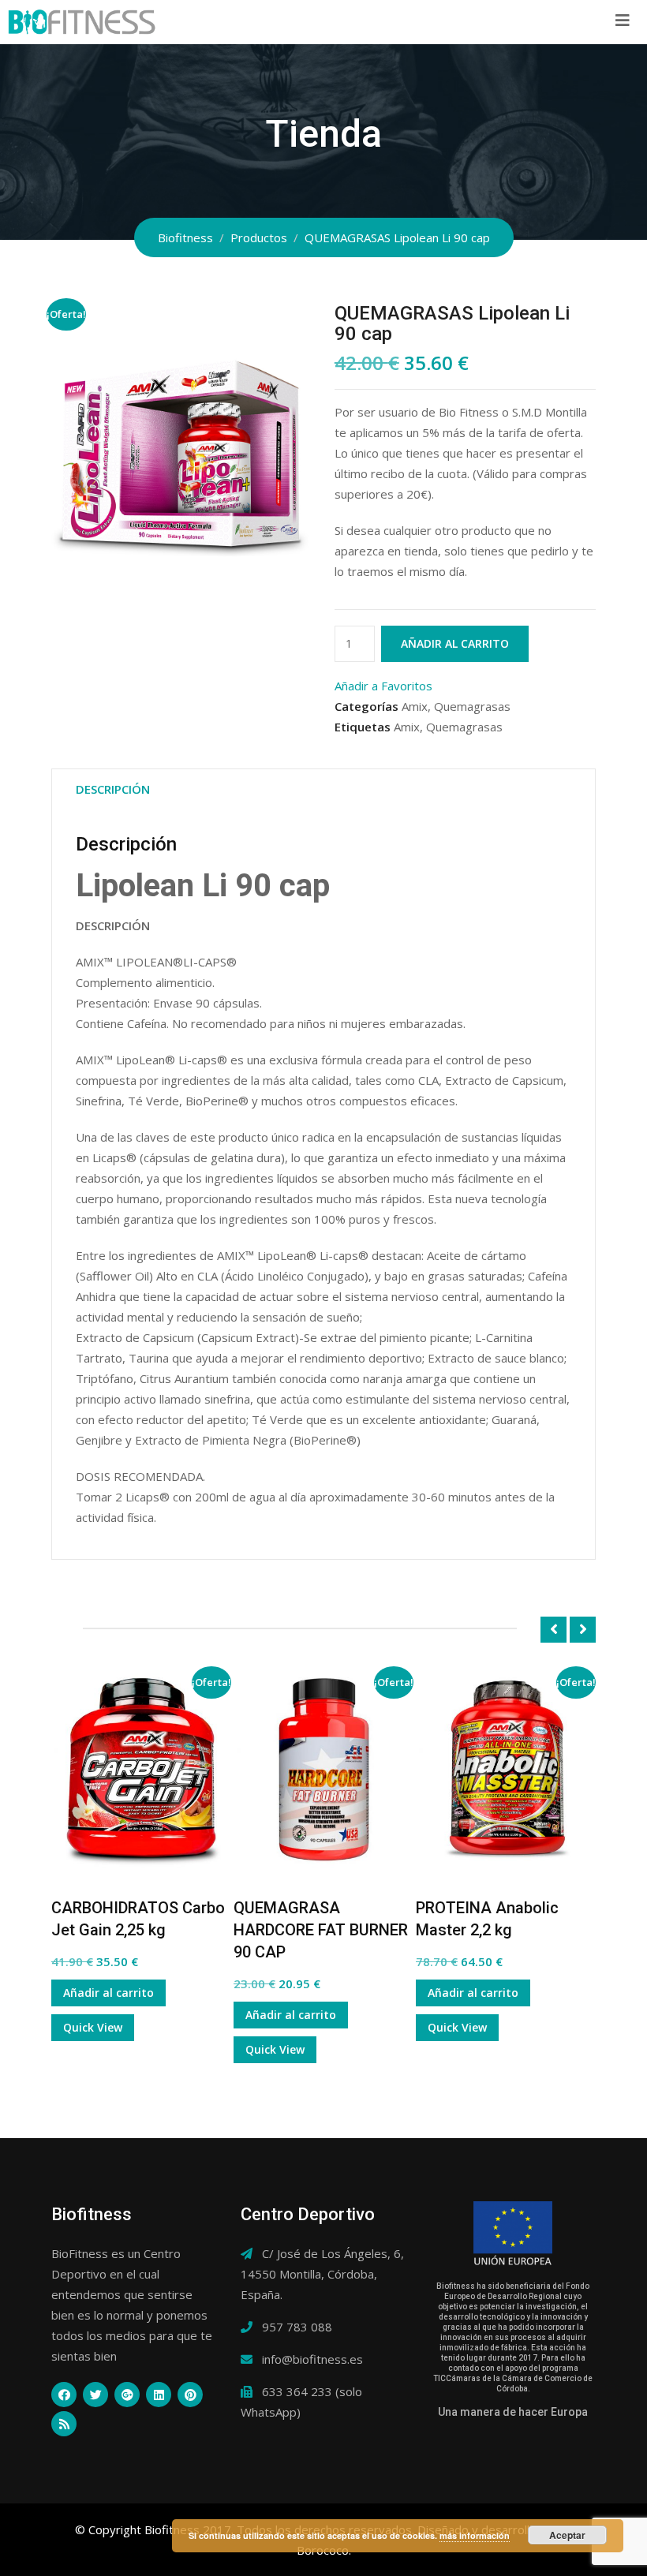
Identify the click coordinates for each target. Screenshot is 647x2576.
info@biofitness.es (312, 2359)
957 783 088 (297, 2327)
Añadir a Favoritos (383, 686)
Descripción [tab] (113, 789)
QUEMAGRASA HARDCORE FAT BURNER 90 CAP (321, 1930)
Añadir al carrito (455, 643)
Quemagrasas (472, 706)
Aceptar (567, 2535)
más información (475, 2535)
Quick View (93, 2027)
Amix (415, 706)
